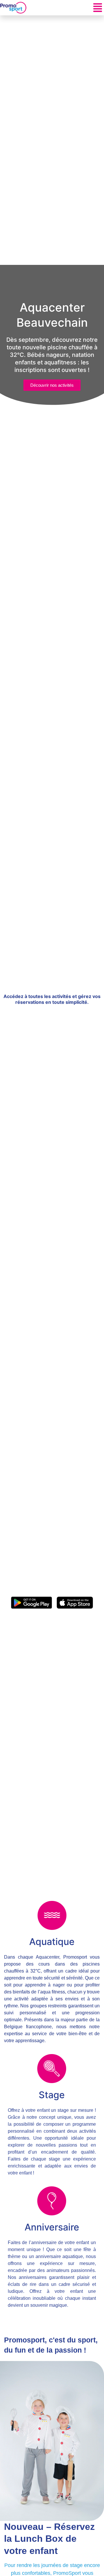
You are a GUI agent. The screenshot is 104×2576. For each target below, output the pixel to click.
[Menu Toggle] (98, 8)
